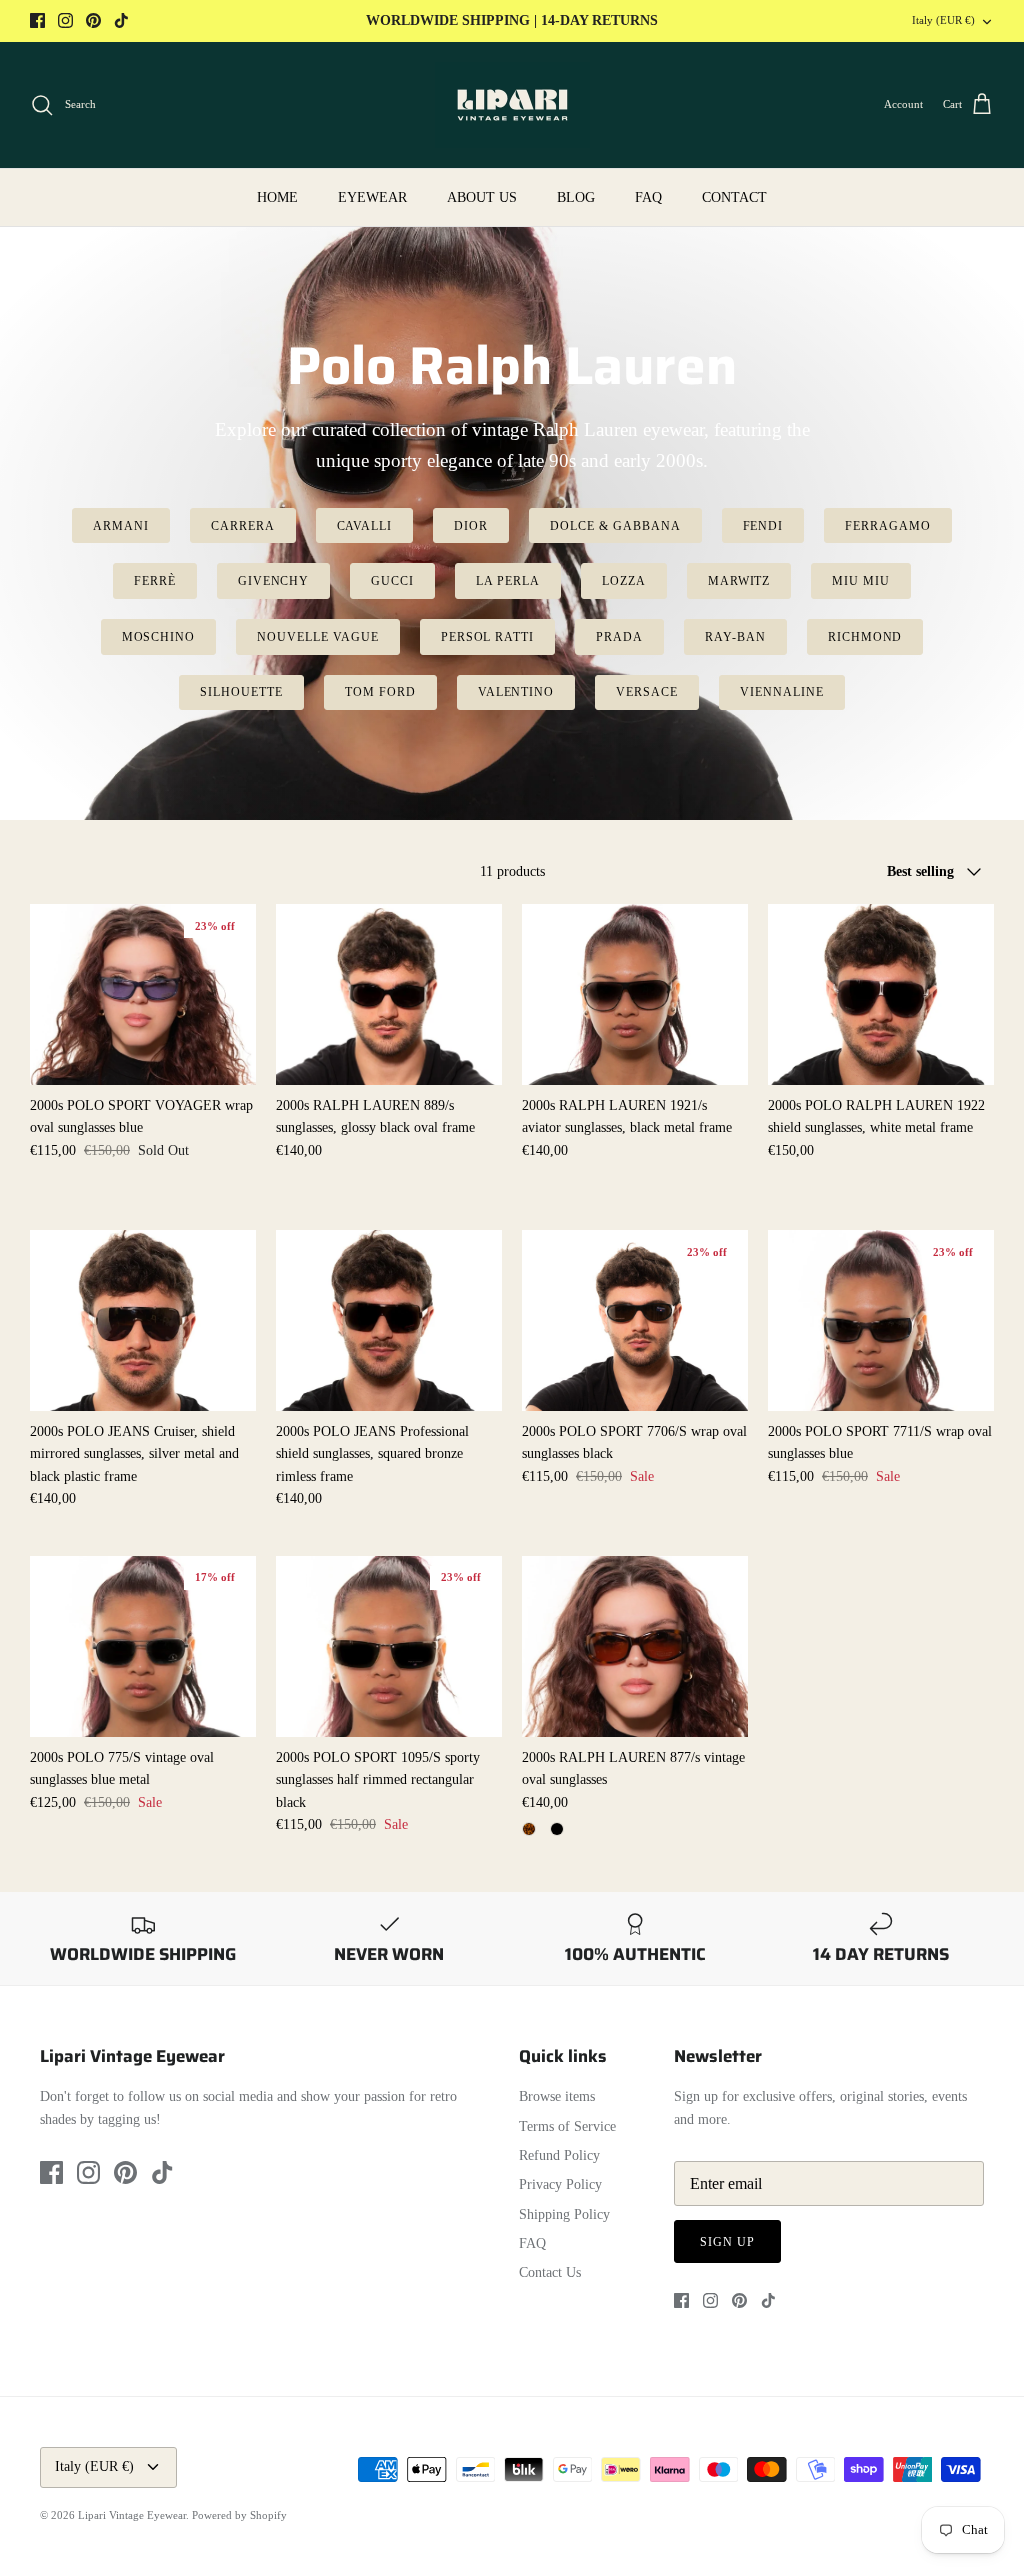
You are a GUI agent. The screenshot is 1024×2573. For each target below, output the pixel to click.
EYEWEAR (372, 197)
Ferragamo (888, 526)
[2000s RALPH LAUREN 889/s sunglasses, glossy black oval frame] (389, 994)
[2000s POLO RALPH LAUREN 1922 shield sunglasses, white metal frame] (881, 994)
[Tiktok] (121, 20)
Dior (471, 526)
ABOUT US (482, 197)
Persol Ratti (488, 637)
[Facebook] (37, 20)
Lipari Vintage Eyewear (132, 2515)
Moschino (159, 637)
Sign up (727, 2242)
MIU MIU (861, 581)
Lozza (624, 581)
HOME (277, 197)
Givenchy (274, 581)
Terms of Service (567, 2126)
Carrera (243, 526)
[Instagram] (65, 20)
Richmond (865, 637)
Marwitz (739, 581)
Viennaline (782, 692)
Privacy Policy (560, 2184)
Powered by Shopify (239, 2515)
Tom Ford (380, 692)
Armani (121, 526)
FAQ (648, 197)
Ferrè (155, 581)
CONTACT (734, 197)
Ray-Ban (735, 637)
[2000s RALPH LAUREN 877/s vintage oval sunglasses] (635, 1646)
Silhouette (241, 692)
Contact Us (550, 2272)
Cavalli (365, 526)
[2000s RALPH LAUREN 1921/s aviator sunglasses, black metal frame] (635, 994)
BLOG (576, 197)
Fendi (763, 526)
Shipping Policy (564, 2214)
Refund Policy (559, 2155)
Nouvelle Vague (317, 637)
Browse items (557, 2096)
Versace (647, 692)
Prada (619, 637)
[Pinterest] (93, 20)
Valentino (516, 692)
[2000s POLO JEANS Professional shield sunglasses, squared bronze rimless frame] (389, 1320)
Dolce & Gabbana (615, 526)
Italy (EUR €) (943, 20)
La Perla (508, 581)
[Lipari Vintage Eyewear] (512, 105)
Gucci (392, 581)
